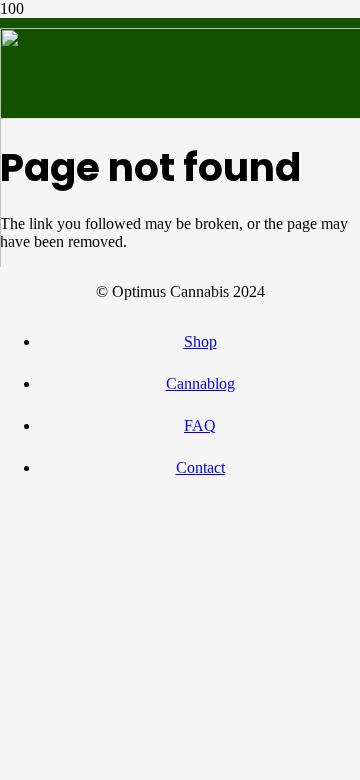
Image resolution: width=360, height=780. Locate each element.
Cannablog (200, 383)
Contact (200, 467)
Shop (200, 341)
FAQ (200, 425)
